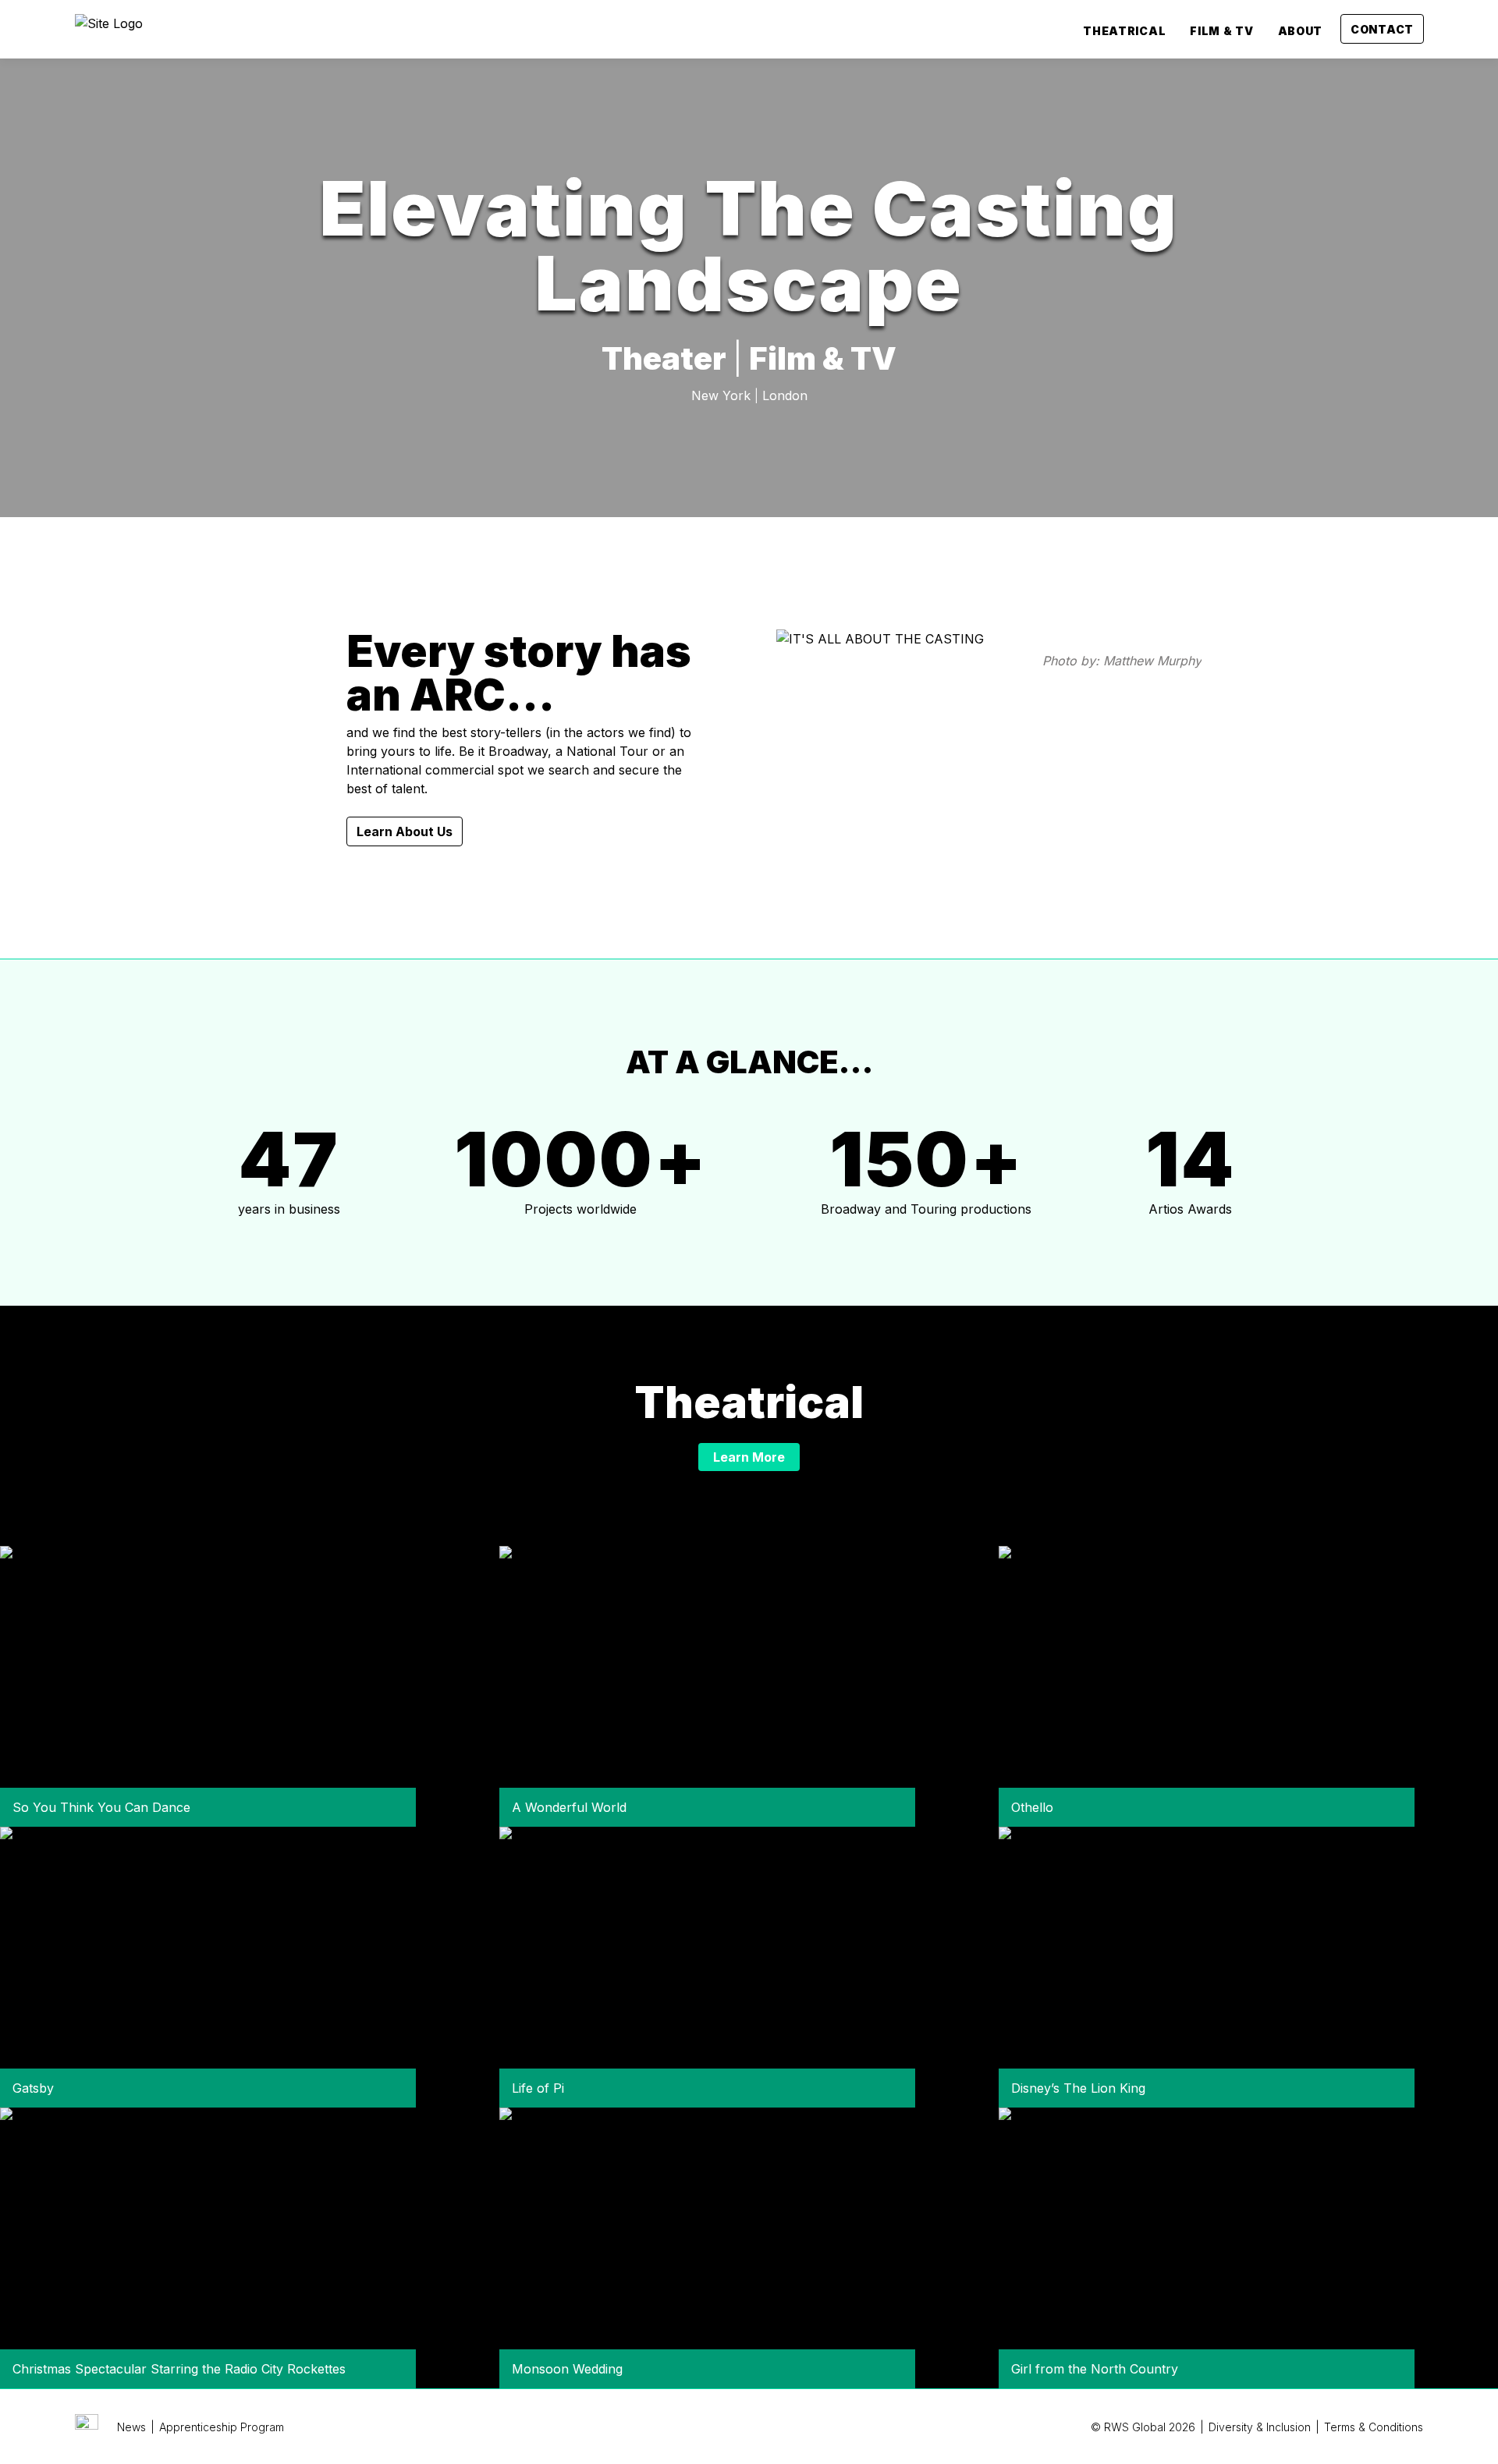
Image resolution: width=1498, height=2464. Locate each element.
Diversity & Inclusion (1260, 2427)
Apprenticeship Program (222, 2427)
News (131, 2427)
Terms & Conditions (1374, 2427)
